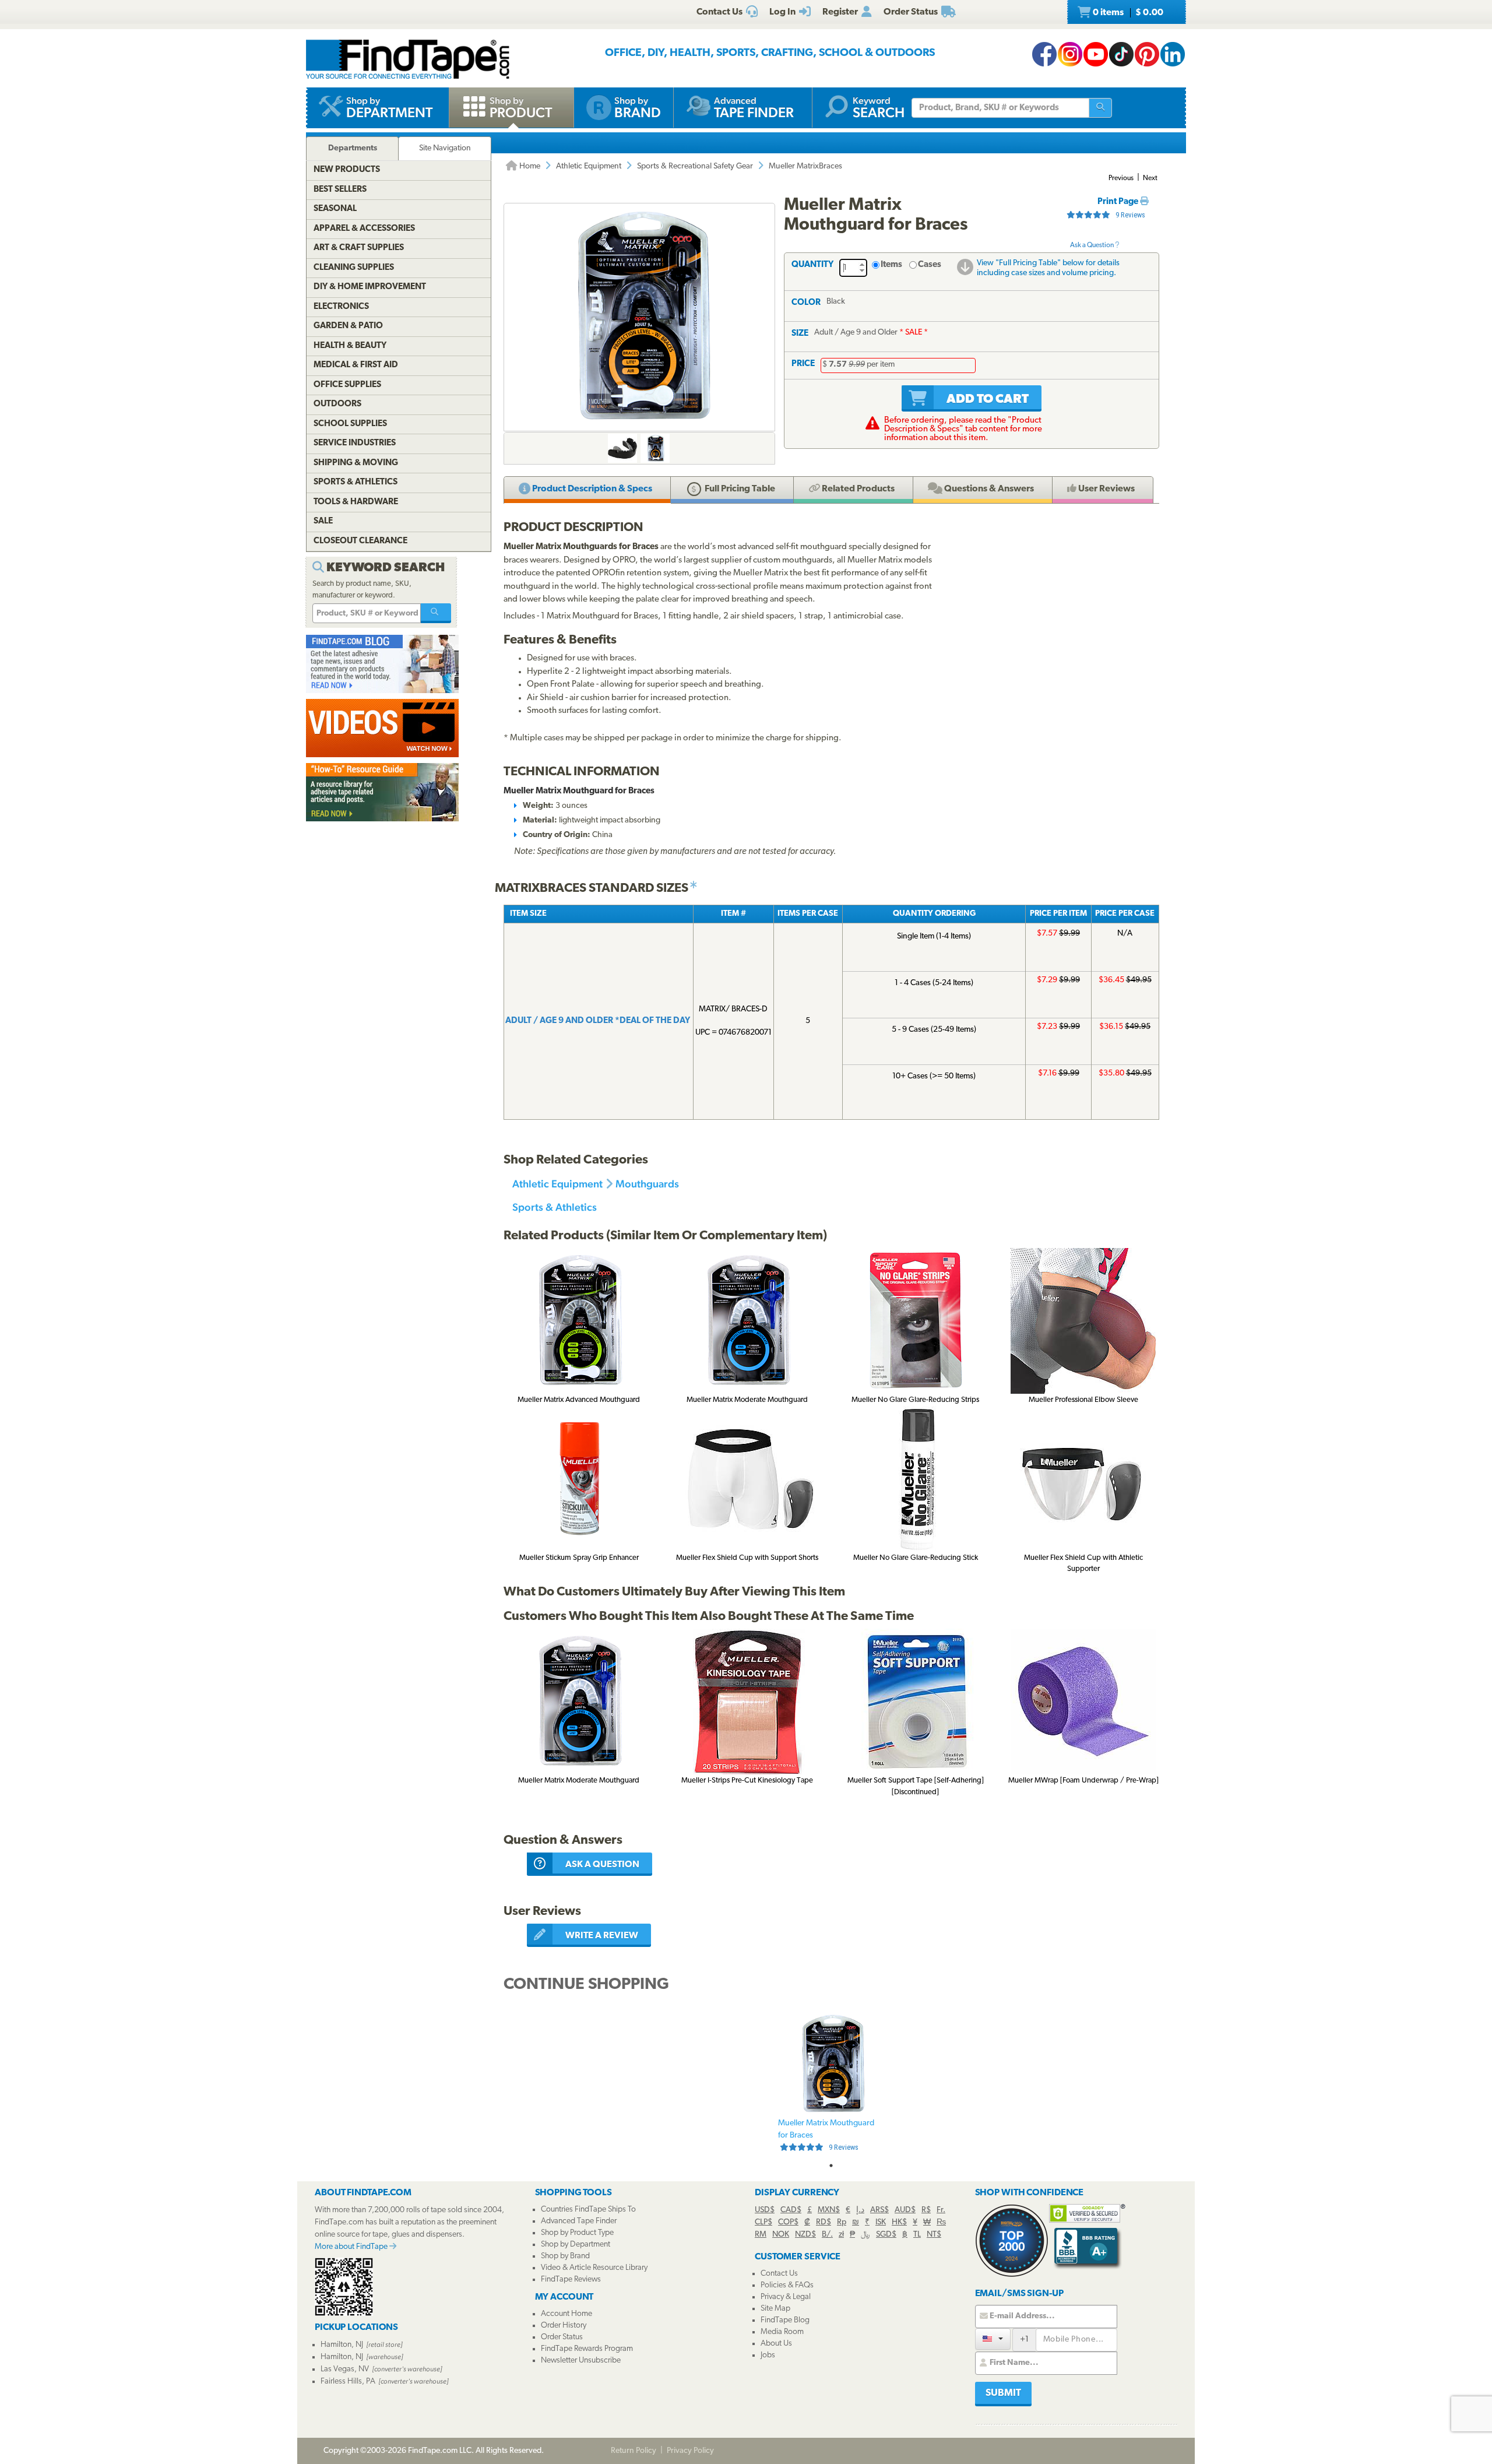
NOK (781, 2235)
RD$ (824, 2222)
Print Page (1119, 202)
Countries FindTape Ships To (588, 2210)
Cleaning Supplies (354, 268)
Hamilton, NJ (342, 2345)
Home (529, 166)
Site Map (775, 2309)
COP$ (788, 2222)
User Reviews (1106, 489)
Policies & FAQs (787, 2285)
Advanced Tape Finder (579, 2221)
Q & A (988, 489)
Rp (842, 2222)
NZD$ (805, 2235)
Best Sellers (340, 190)
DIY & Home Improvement (370, 287)
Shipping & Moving (356, 463)
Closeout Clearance (360, 541)
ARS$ (879, 2210)
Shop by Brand (565, 2256)
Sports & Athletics (555, 1207)
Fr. (941, 2210)
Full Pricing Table (739, 489)
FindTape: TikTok (1121, 54)
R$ (926, 2210)
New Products (347, 170)
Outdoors (337, 404)
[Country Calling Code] (993, 2339)
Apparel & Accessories (364, 229)
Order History (564, 2326)
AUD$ (905, 2210)
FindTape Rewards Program (587, 2349)
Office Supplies (347, 385)
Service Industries (355, 443)
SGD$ (886, 2235)
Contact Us (779, 2274)
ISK (881, 2222)
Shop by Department (576, 2245)
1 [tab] (831, 2166)
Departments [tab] (353, 148)
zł (841, 2235)
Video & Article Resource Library (594, 2268)
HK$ (899, 2222)
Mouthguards (647, 1184)
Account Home (566, 2314)
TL (917, 2235)
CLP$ (763, 2222)
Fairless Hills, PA (348, 2382)
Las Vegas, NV (345, 2369)
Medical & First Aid (356, 365)
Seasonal (335, 209)
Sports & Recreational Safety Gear (695, 166)
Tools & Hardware (356, 502)
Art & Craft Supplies (359, 248)
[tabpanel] (831, 2084)
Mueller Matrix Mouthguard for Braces (826, 2135)
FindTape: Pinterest (1147, 54)
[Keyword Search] (436, 613)
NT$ (934, 2235)
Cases (930, 265)
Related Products (857, 489)
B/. (827, 2235)
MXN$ (829, 2210)
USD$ (765, 2210)
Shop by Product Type (577, 2233)
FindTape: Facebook (1044, 54)
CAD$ (791, 2210)
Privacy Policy (690, 2451)
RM (761, 2235)
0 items (1127, 13)
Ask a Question (1092, 245)
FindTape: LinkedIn (1173, 54)
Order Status (562, 2337)
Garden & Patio (348, 326)
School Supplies (350, 424)
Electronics (341, 307)
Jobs (768, 2355)
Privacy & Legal (786, 2297)
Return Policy (634, 2451)
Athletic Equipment (589, 166)
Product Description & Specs (591, 489)
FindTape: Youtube (1096, 54)
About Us (776, 2344)
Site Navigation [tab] (445, 148)
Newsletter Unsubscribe (581, 2361)
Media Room (782, 2332)
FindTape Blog (785, 2320)
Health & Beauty (350, 346)
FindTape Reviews (571, 2280)
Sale (323, 521)
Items (891, 265)
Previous (1121, 178)
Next (1150, 178)
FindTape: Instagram (1070, 54)
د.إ (860, 2210)
